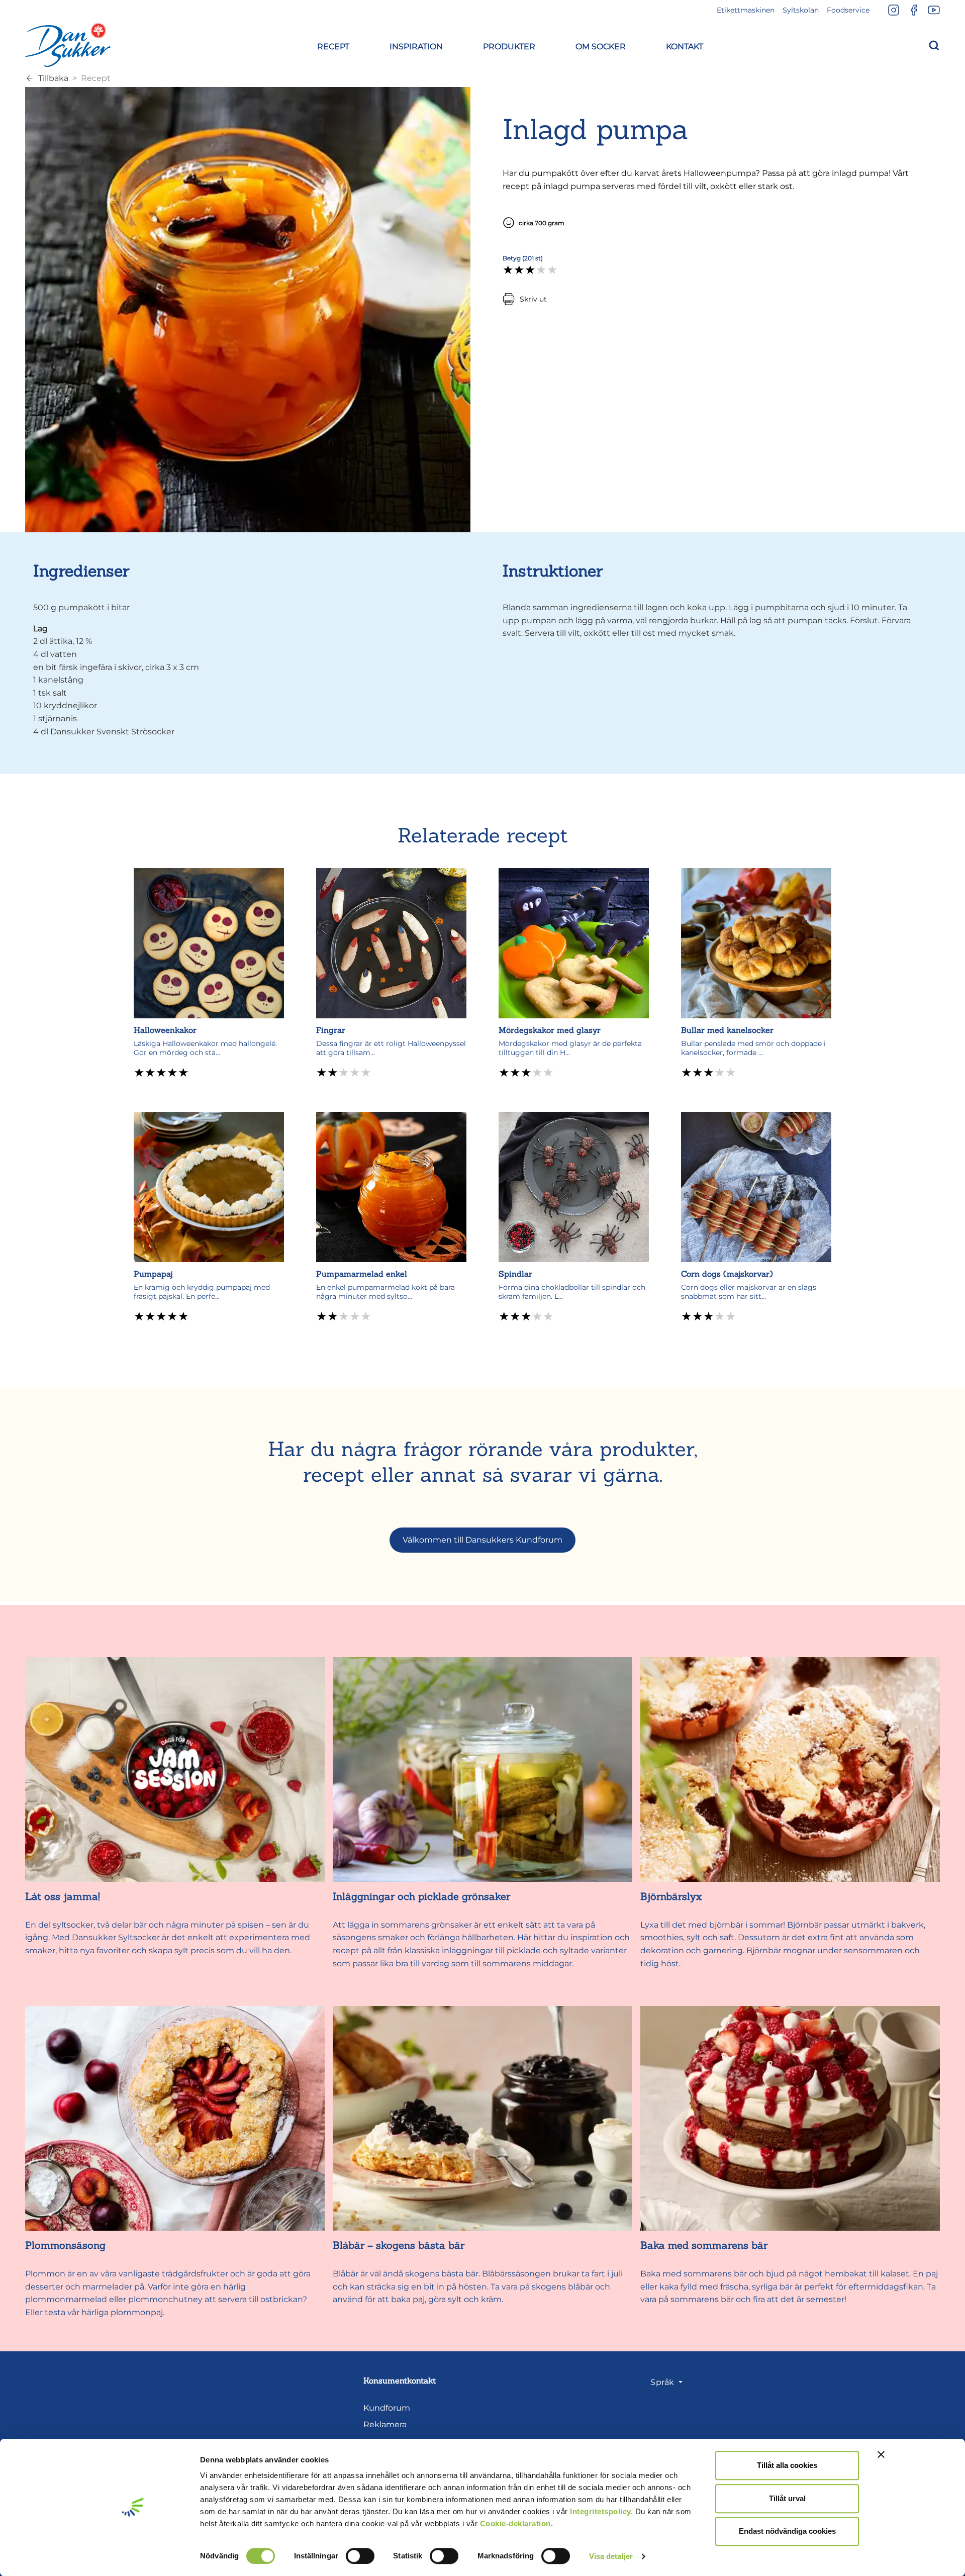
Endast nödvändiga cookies (787, 2531)
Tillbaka (53, 78)
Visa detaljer (611, 2556)
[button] (333, 45)
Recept (96, 78)
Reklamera (385, 2424)
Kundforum (387, 2408)
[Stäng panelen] (881, 2454)
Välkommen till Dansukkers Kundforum (482, 1540)
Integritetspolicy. (601, 2511)
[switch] (360, 2556)
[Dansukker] (68, 45)
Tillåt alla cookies (787, 2465)
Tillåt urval (787, 2498)
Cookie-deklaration (515, 2523)
